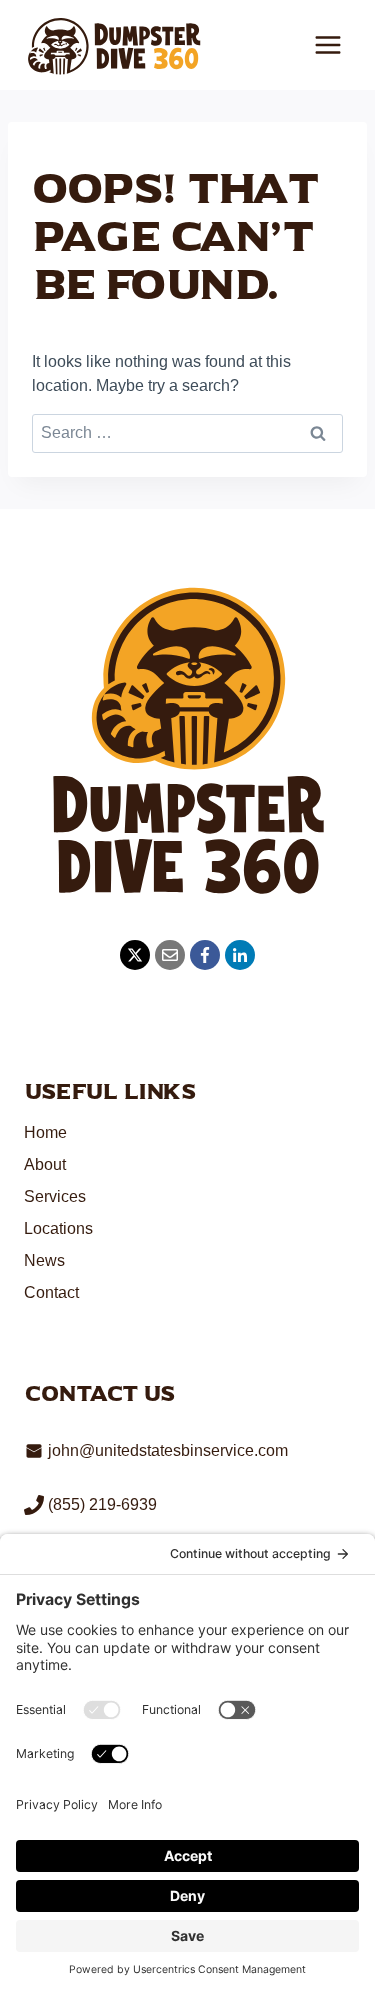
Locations (58, 1228)
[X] (135, 955)
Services (55, 1196)
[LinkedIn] (240, 955)
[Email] (170, 955)
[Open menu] (327, 44)
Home (45, 1132)
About (45, 1164)
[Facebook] (205, 955)
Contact (51, 1292)
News (44, 1260)
